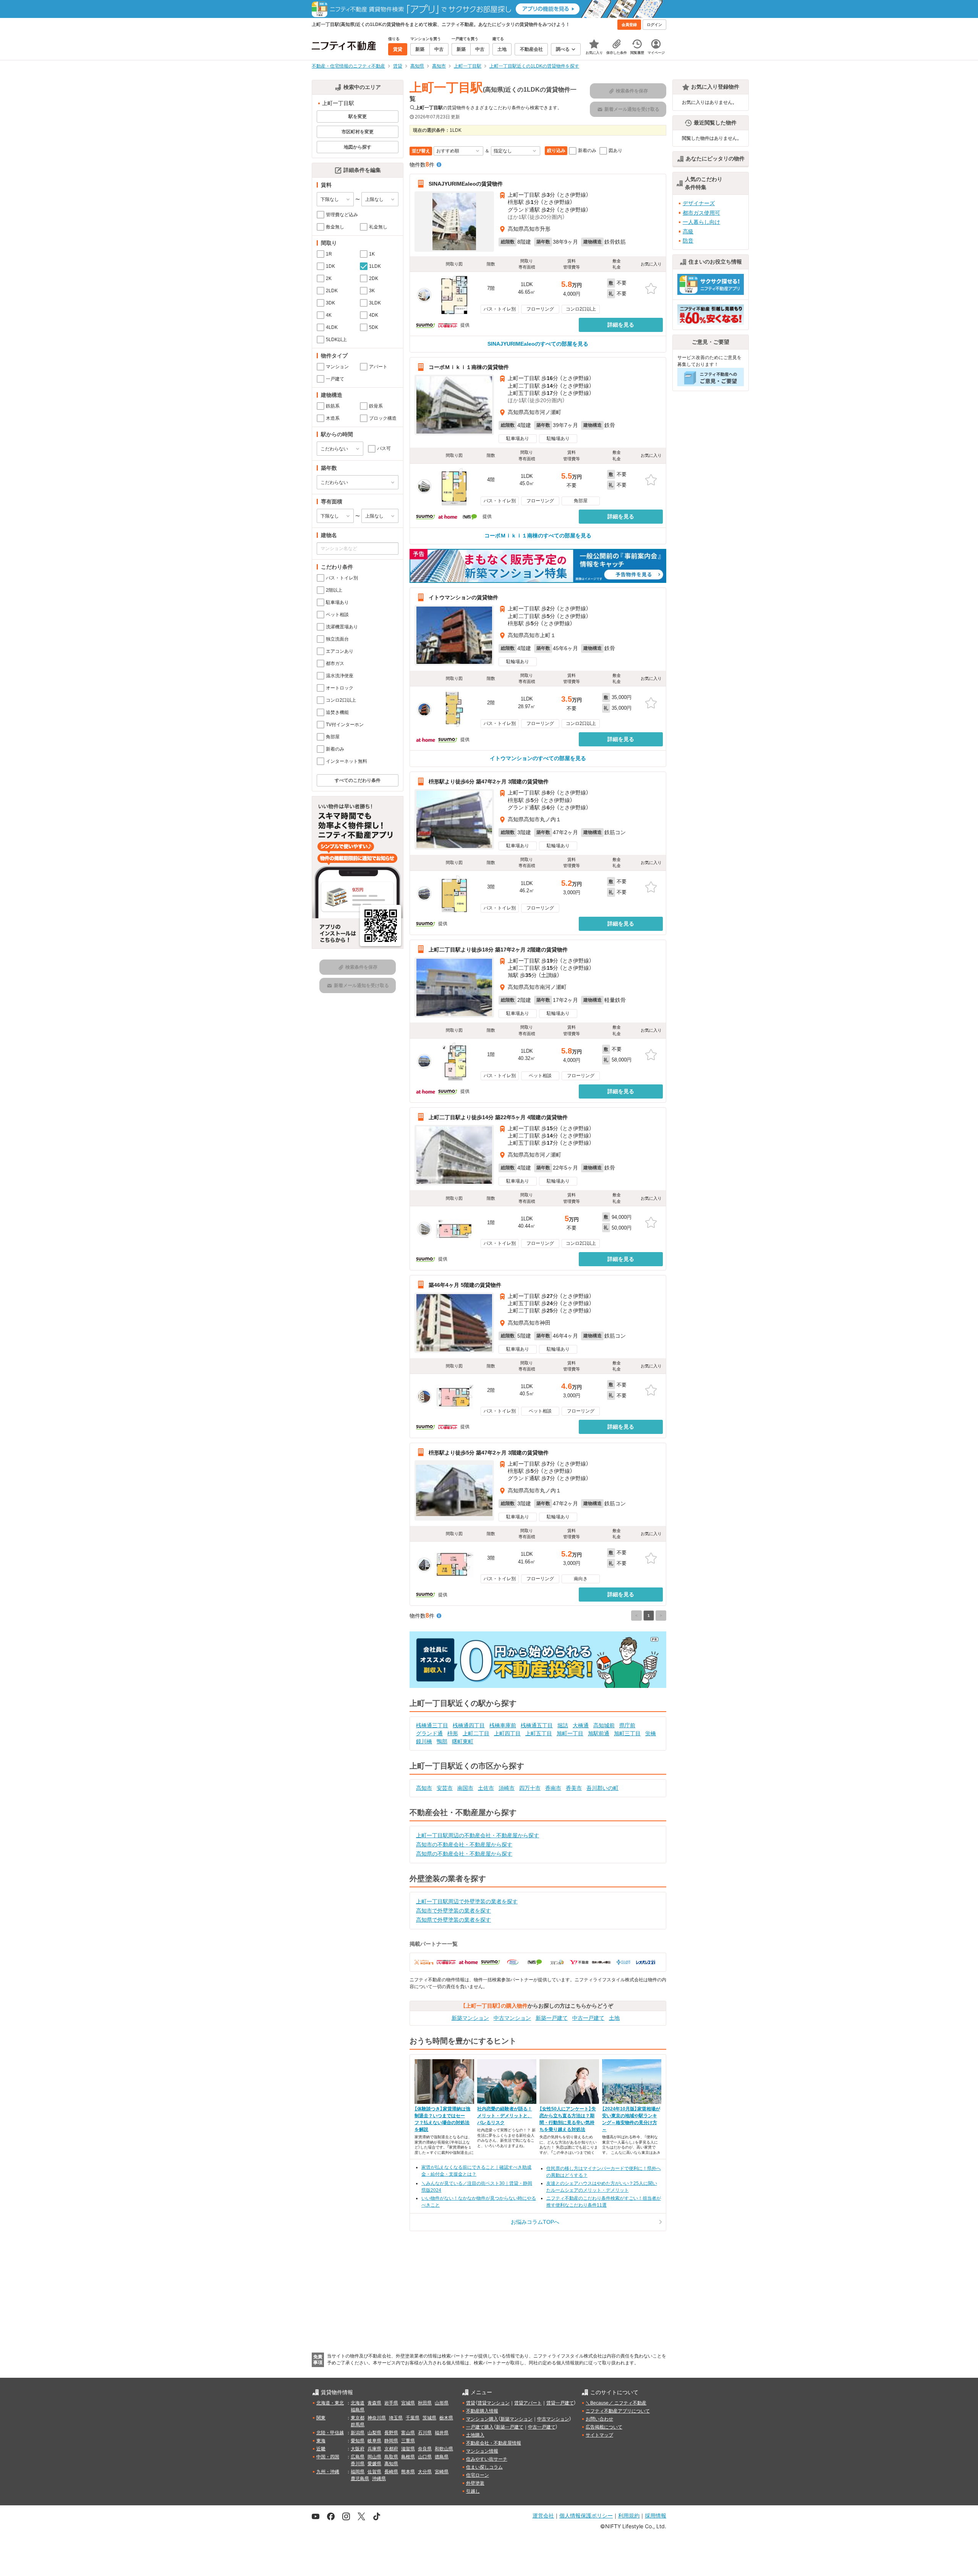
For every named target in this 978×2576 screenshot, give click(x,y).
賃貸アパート (528, 2403)
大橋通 (581, 1725)
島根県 (408, 2457)
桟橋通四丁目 (469, 1725)
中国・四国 (328, 2457)
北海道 (358, 2403)
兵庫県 (374, 2449)
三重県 (408, 2441)
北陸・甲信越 (330, 2433)
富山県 (408, 2433)
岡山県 (374, 2457)
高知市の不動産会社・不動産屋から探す (464, 1845)
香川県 (358, 2464)
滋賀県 (408, 2449)
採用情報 (656, 2515)
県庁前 (627, 1725)
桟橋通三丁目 (432, 1725)
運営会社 (543, 2515)
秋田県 (425, 2403)
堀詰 (563, 1725)
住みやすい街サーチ (487, 2459)
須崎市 (507, 1788)
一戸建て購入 (480, 2427)
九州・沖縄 (328, 2472)
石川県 (425, 2433)
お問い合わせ (599, 2419)
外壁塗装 (475, 2483)
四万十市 (530, 1788)
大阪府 (358, 2449)
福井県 (442, 2433)
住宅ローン (478, 2475)
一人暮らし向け (701, 222)
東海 (321, 2441)
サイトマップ (599, 2435)
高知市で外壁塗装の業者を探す (453, 1911)
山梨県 (374, 2433)
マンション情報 (482, 2451)
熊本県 (408, 2472)
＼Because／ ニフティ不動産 (616, 2403)
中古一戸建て (588, 2018)
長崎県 (391, 2472)
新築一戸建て (552, 2018)
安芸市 (445, 1788)
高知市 (424, 1788)
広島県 (358, 2457)
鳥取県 (391, 2457)
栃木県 (446, 2418)
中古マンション (512, 2018)
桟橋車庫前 (503, 1725)
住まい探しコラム (484, 2467)
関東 (321, 2418)
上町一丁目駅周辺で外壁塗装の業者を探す (467, 1901)
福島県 (358, 2410)
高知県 (391, 2464)
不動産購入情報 (482, 2411)
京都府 (391, 2449)
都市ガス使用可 (701, 213)
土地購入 (475, 2435)
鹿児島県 (360, 2479)
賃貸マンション (494, 2403)
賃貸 (471, 2403)
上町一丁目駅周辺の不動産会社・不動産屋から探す (478, 1835)
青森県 (374, 2403)
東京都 (358, 2418)
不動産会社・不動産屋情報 (494, 2443)
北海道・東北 (330, 2403)
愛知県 (358, 2441)
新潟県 (358, 2433)
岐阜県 (374, 2441)
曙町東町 (463, 1741)
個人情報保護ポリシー (586, 2515)
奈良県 (425, 2449)
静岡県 (391, 2441)
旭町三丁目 (627, 1733)
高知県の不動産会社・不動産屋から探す (464, 1854)
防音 (688, 241)
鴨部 (442, 1741)
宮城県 (408, 2403)
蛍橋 (651, 1733)
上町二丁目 (476, 1733)
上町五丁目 (539, 1733)
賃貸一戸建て (560, 2403)
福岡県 (358, 2472)
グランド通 (429, 1733)
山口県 (425, 2457)
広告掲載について (604, 2427)
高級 (688, 231)
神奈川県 (377, 2418)
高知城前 (604, 1725)
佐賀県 (374, 2472)
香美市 (574, 1788)
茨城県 (429, 2418)
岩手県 (391, 2403)
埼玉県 (396, 2418)
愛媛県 (374, 2464)
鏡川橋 (424, 1741)
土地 (614, 2018)
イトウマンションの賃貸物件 (463, 597)
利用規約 (629, 2515)
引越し (473, 2491)
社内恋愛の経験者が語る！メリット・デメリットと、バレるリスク (505, 2116)
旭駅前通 (599, 1733)
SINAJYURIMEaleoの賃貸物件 (466, 184)
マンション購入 (482, 2419)
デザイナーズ (699, 203)
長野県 (391, 2433)
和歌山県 (444, 2449)
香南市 (553, 1788)
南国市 (465, 1788)
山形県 (442, 2403)
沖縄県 (379, 2479)
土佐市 (486, 1788)
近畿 (321, 2449)
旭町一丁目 (570, 1733)
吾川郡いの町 (602, 1788)
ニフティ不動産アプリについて (618, 2411)
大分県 (425, 2472)
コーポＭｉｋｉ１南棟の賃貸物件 (469, 367)
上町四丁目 (507, 1733)
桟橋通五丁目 (537, 1725)
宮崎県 (442, 2472)
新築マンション (470, 2018)
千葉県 (413, 2418)
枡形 (453, 1733)
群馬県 (358, 2425)
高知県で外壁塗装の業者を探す (453, 1920)
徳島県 (442, 2457)
